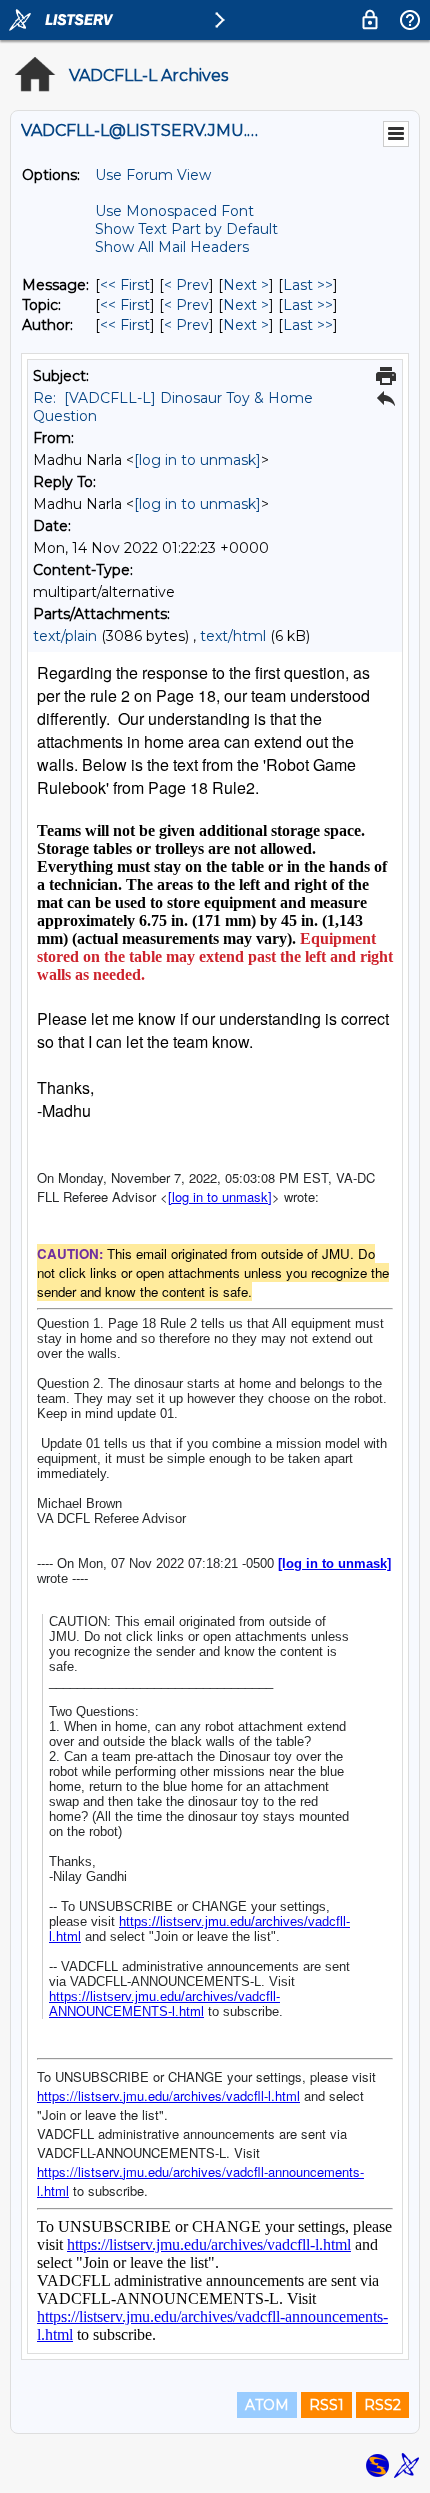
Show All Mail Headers (172, 247)
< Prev (186, 285)
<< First (125, 285)
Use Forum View (153, 175)
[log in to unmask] (197, 460)
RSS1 (326, 2405)
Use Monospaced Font (174, 211)
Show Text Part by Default (186, 229)
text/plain (65, 636)
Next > (246, 285)
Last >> (308, 285)
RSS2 (382, 2405)
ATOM (267, 2405)
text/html (233, 636)
